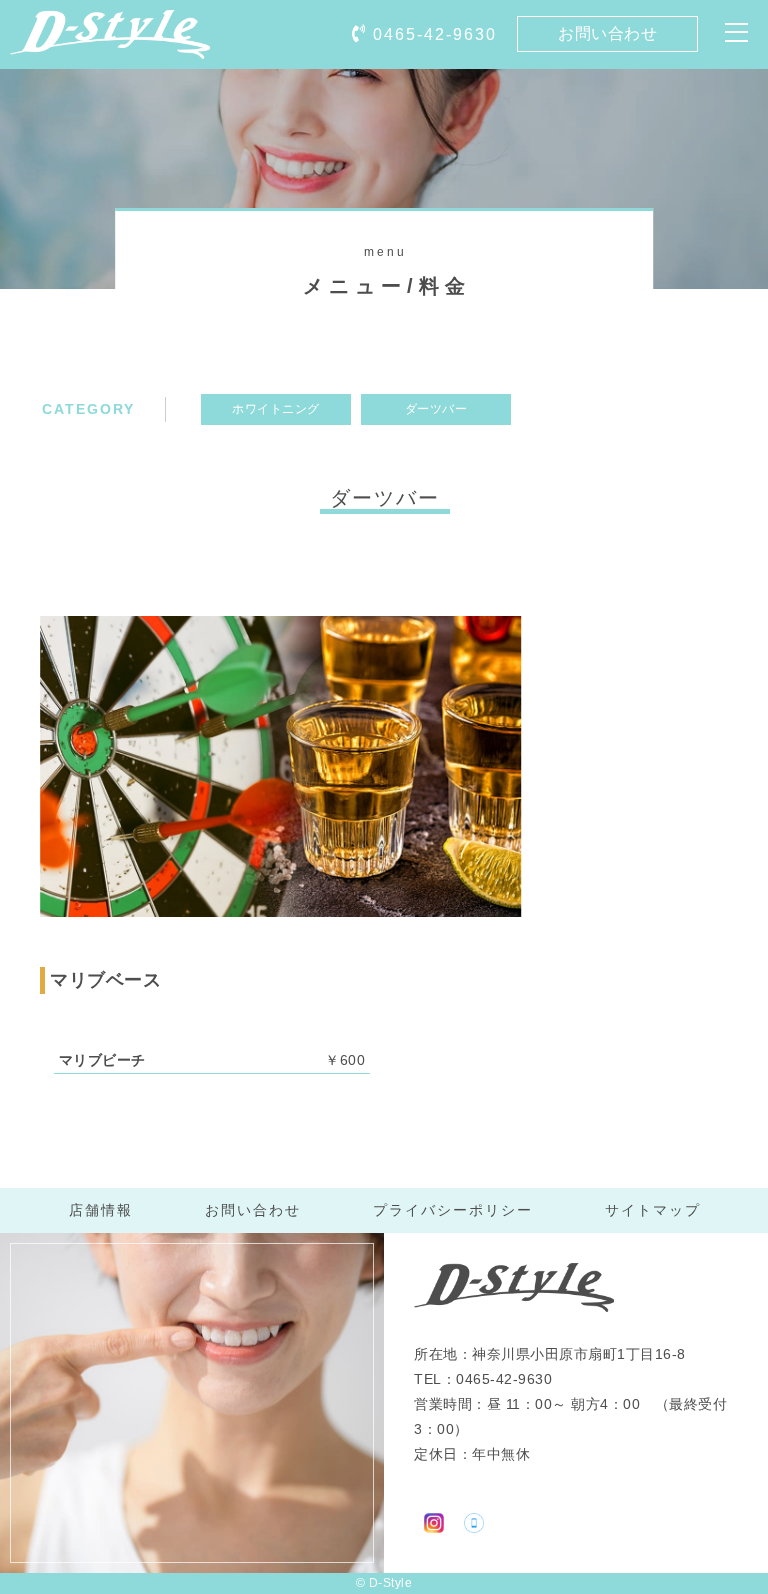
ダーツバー (436, 409)
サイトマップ (653, 1210)
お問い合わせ (607, 33)
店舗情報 (101, 1210)
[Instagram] (434, 1520)
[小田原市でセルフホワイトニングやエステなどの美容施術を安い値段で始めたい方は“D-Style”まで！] (110, 45)
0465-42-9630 (435, 34)
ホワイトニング (276, 409)
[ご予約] (474, 1520)
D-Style (391, 1583)
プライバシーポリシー (453, 1210)
